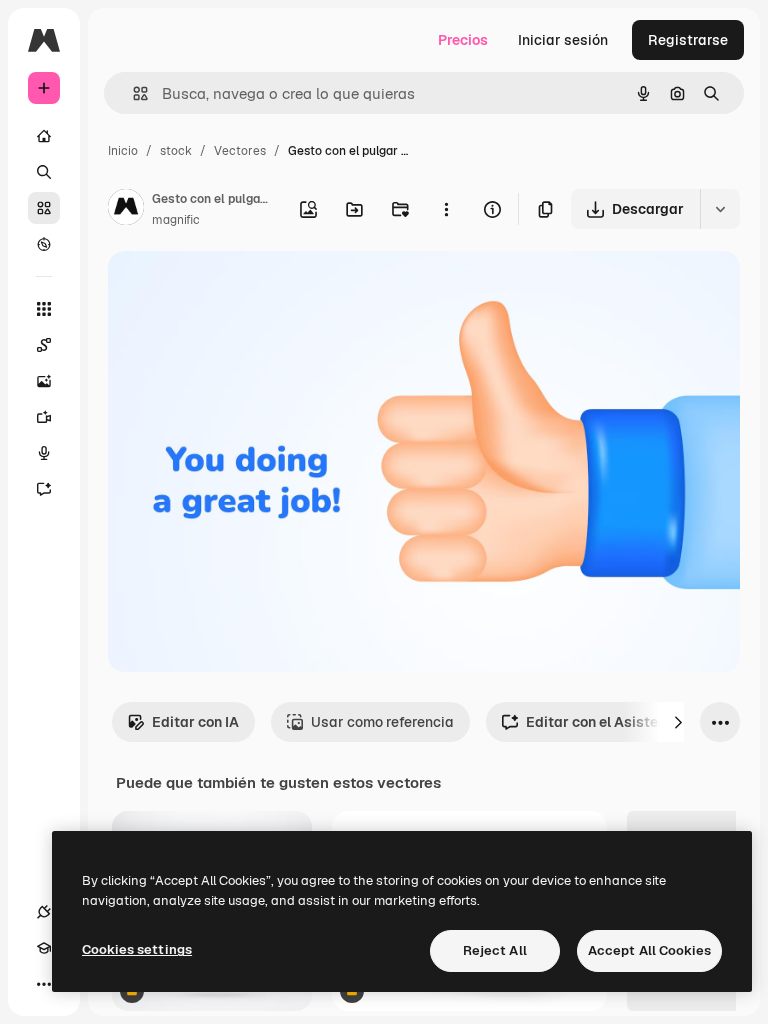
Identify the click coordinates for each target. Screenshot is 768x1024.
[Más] (44, 984)
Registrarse (688, 40)
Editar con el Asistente (602, 722)
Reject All (495, 950)
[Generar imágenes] (44, 381)
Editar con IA (195, 722)
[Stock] (44, 208)
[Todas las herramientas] (44, 309)
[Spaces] (44, 345)
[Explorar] (44, 244)
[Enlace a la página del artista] (126, 210)
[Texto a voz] (44, 453)
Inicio (123, 151)
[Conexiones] (44, 912)
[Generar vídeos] (44, 417)
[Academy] (44, 948)
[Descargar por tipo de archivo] (720, 209)
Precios (463, 40)
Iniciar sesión (563, 40)
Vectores (240, 151)
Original (236, 289)
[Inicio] (44, 136)
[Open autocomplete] (132, 93)
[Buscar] (44, 172)
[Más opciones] (446, 209)
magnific (176, 220)
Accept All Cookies (649, 950)
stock (176, 151)
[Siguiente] (678, 722)
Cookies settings (137, 949)
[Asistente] (44, 489)
